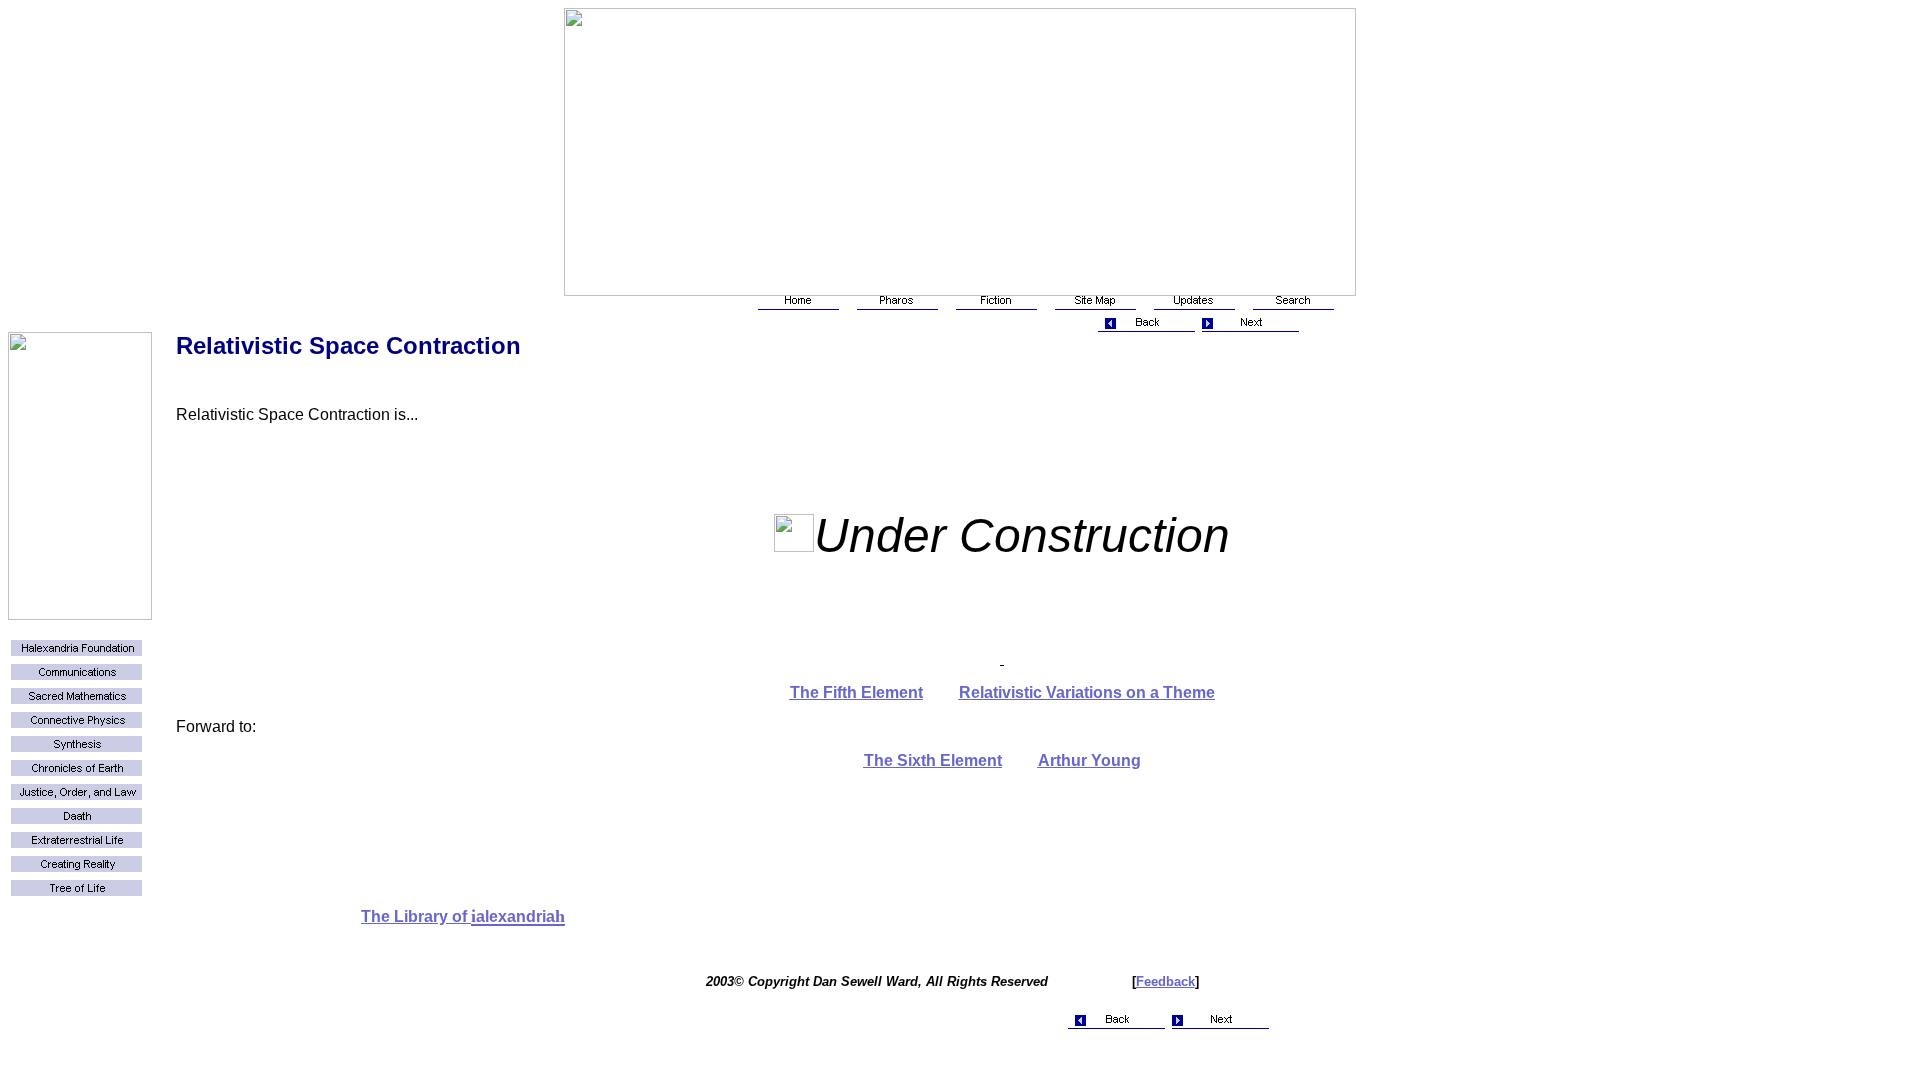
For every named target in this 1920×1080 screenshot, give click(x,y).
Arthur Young (1089, 760)
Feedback (1165, 981)
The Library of (416, 916)
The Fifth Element (856, 692)
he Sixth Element (938, 760)
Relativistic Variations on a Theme (1087, 692)
